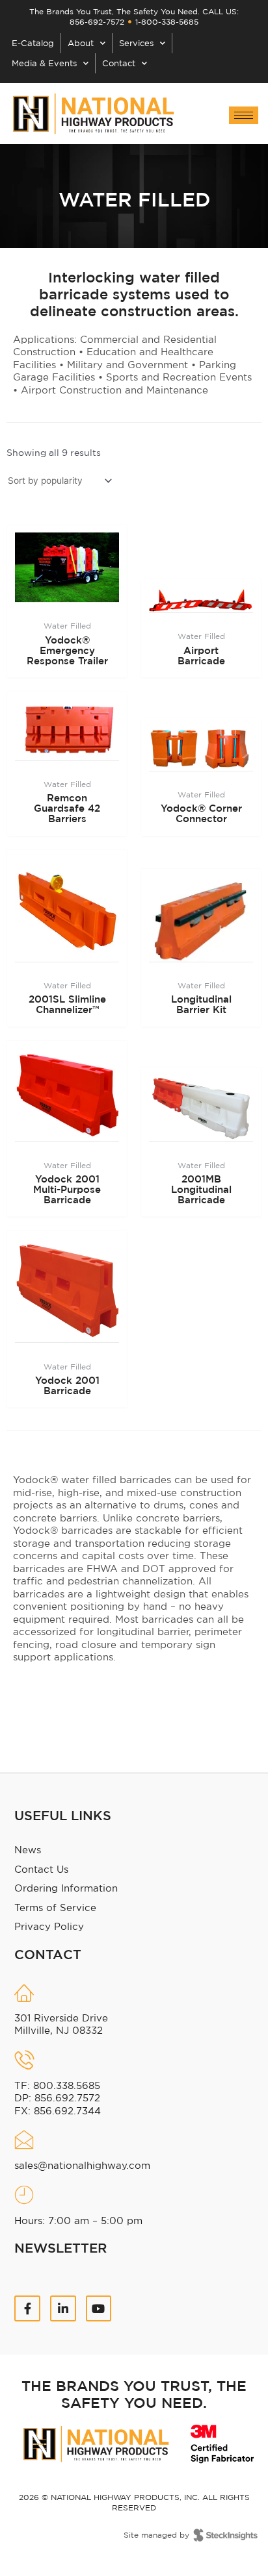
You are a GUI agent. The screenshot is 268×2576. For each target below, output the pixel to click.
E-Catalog (33, 43)
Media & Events (44, 63)
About (81, 43)
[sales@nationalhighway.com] (24, 2140)
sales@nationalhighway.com (82, 2165)
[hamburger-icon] (244, 115)
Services (136, 43)
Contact (119, 63)
